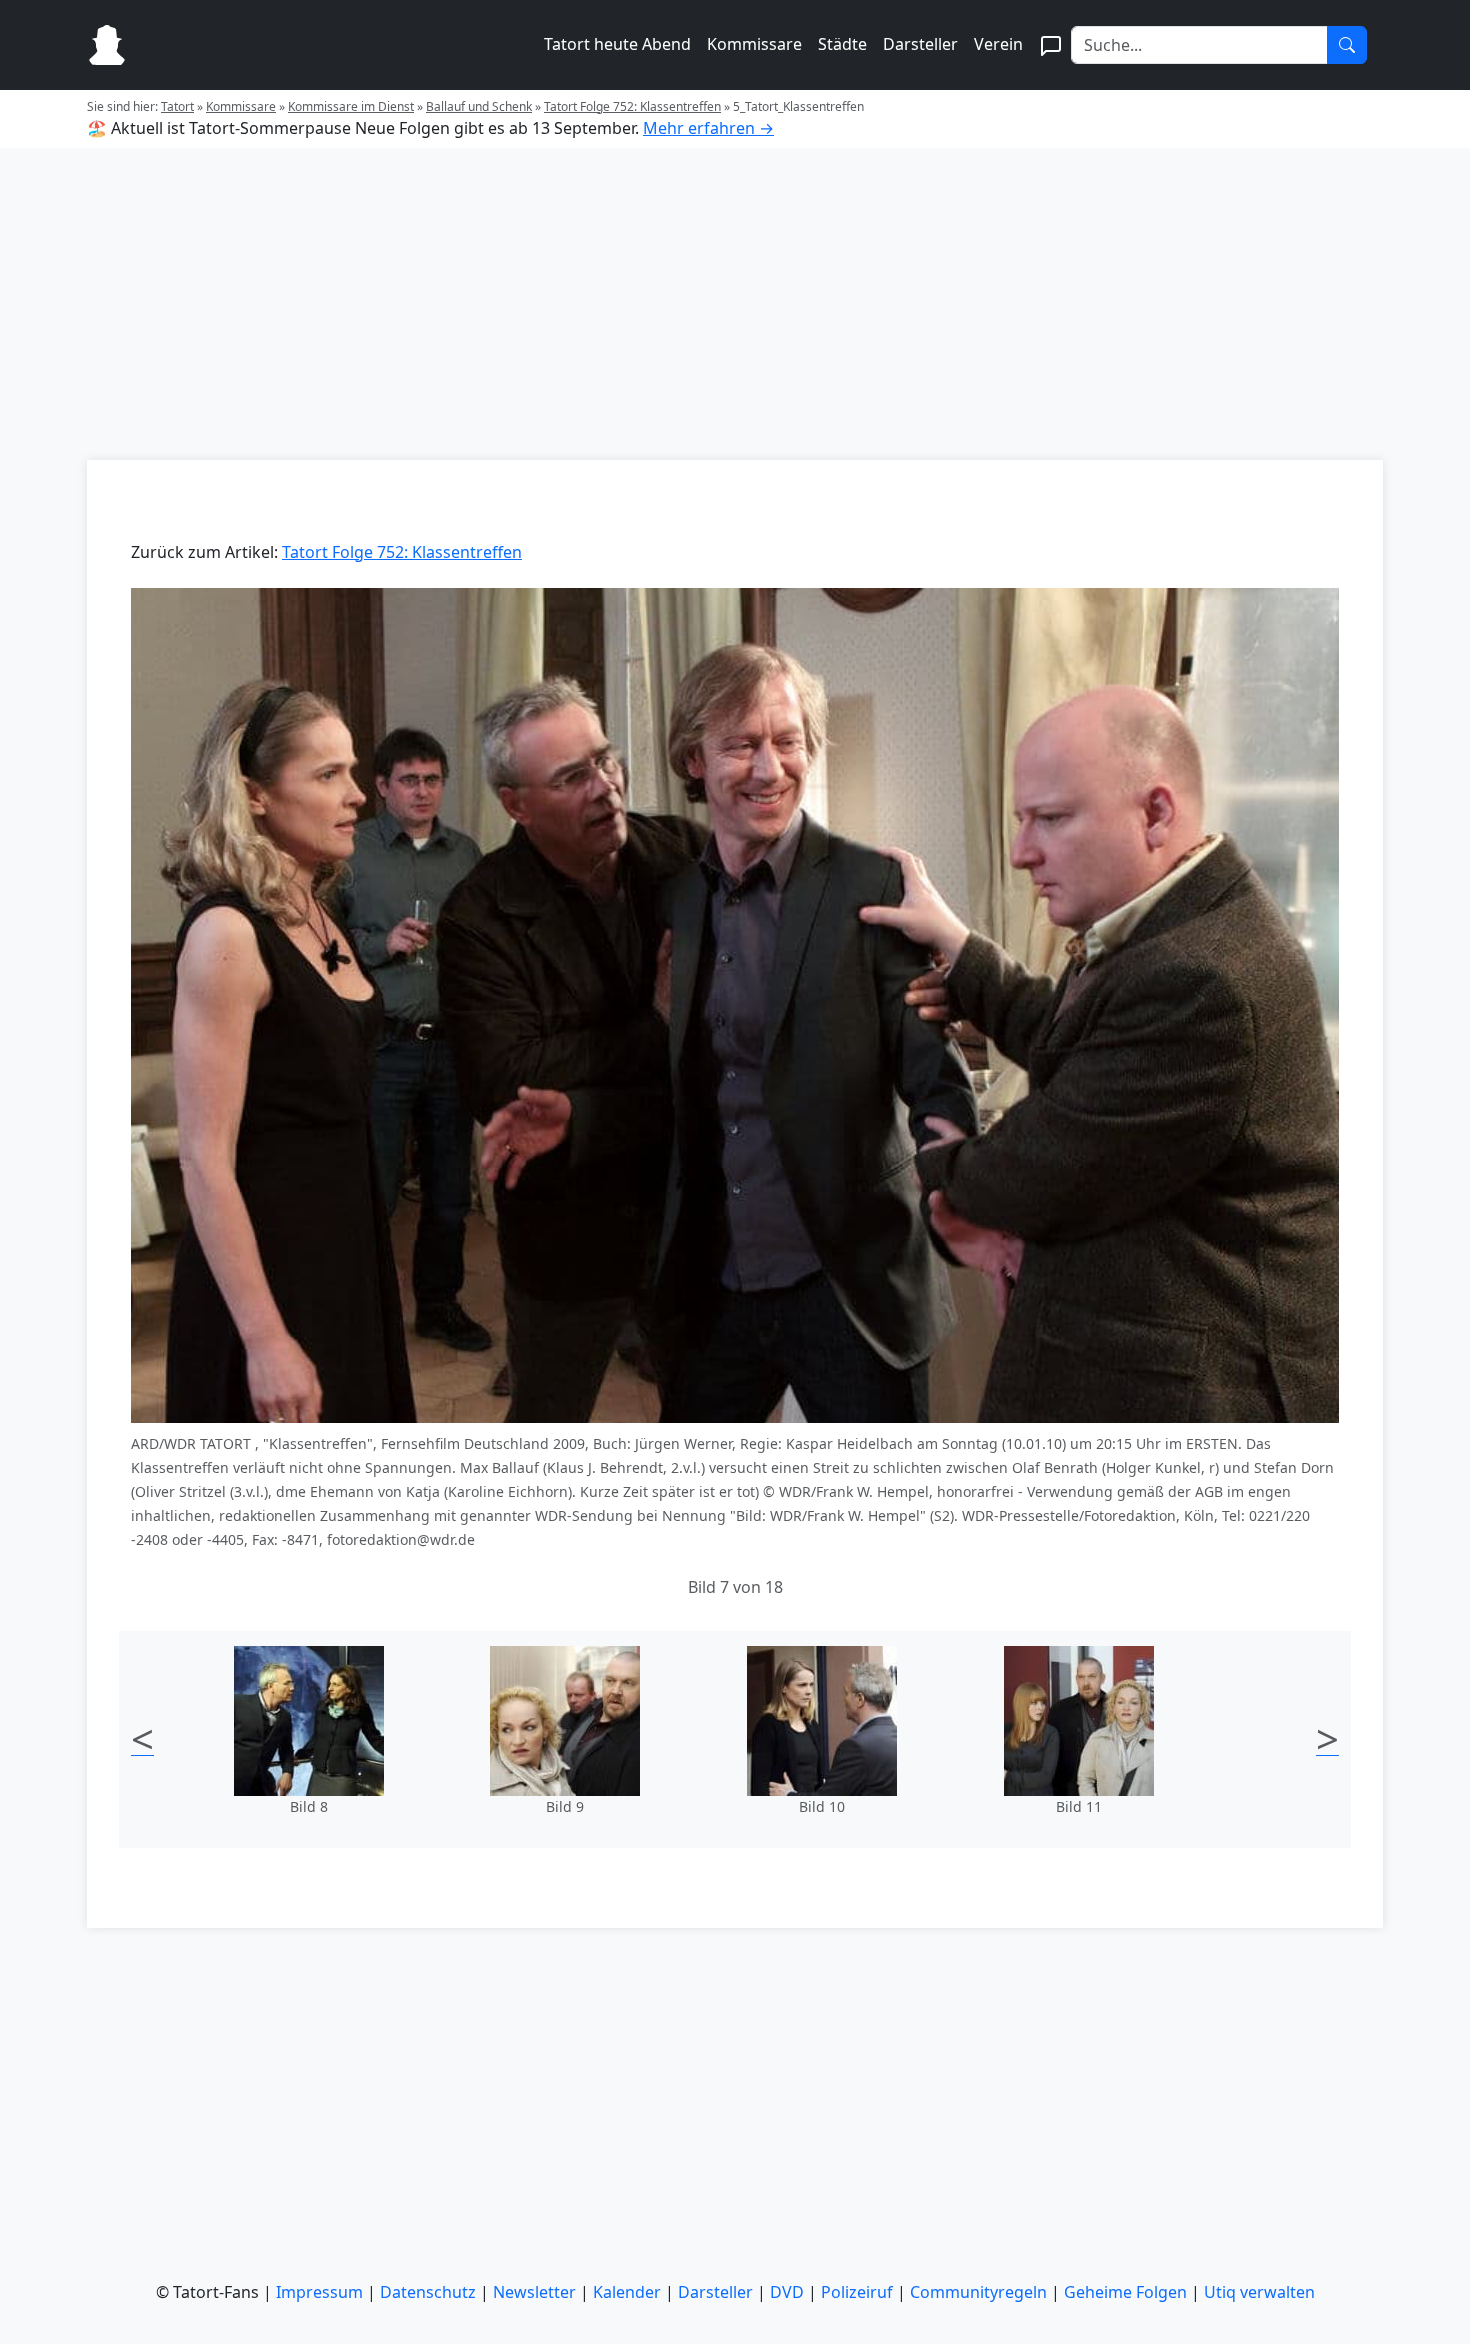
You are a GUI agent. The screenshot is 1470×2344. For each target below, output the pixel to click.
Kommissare (754, 44)
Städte (842, 44)
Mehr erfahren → (708, 128)
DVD (787, 2292)
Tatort (177, 106)
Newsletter (534, 2292)
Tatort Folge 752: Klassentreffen (632, 106)
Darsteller (920, 44)
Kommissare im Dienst (351, 106)
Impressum (319, 2292)
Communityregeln (978, 2292)
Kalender (627, 2292)
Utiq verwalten (1259, 2292)
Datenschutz (428, 2292)
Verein (998, 44)
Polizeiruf (857, 2292)
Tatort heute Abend (617, 44)
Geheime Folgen (1125, 2292)
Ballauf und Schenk (479, 106)
